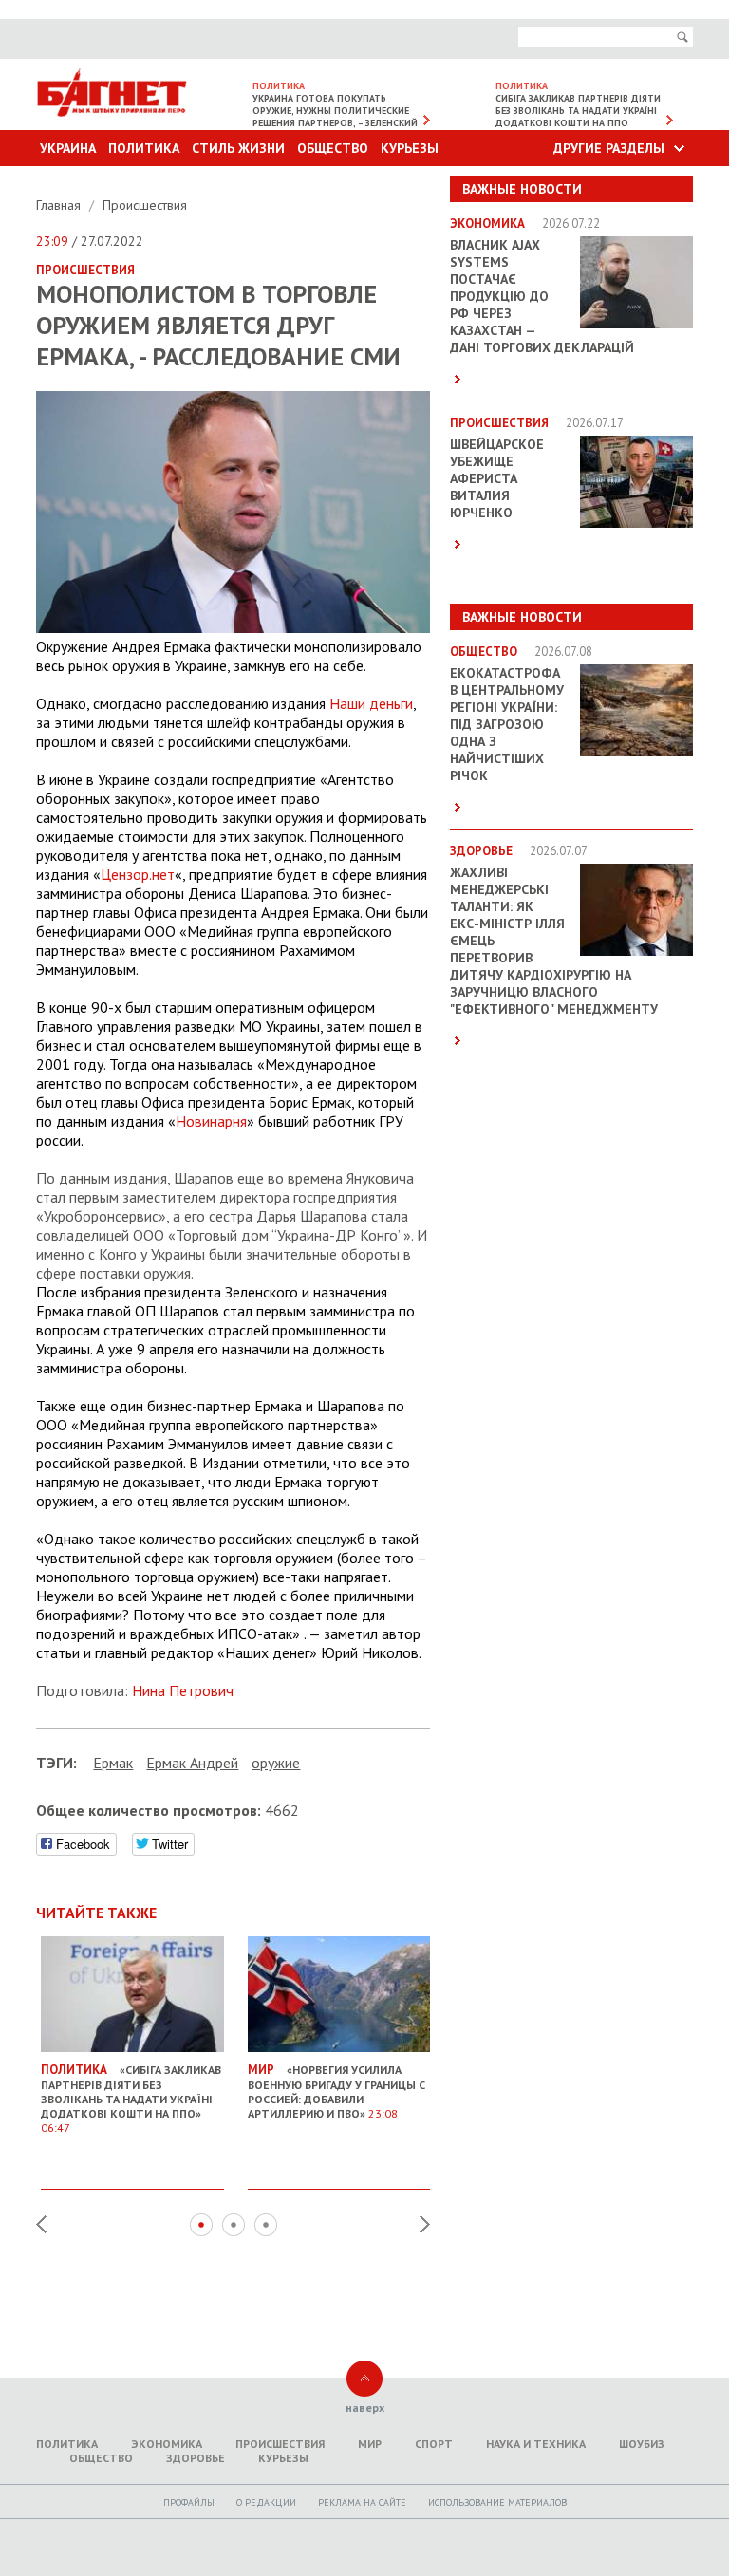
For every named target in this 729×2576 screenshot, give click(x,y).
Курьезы (410, 148)
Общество (333, 148)
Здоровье (196, 2458)
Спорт (434, 2444)
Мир (370, 2444)
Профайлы (189, 2502)
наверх (365, 2408)
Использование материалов (497, 2502)
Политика (144, 148)
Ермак (113, 1763)
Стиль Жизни (238, 148)
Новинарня (211, 1121)
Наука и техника (536, 2444)
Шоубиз (642, 2444)
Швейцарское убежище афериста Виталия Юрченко (497, 478)
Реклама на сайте (362, 2502)
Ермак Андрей (192, 1763)
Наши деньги (371, 703)
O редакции (266, 2502)
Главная (60, 205)
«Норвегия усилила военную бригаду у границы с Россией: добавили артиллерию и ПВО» (336, 2091)
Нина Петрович (183, 1690)
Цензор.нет (138, 874)
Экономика (167, 2444)
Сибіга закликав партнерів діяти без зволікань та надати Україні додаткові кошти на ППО (578, 111)
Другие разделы (609, 148)
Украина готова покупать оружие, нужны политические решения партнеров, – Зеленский (335, 111)
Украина (68, 148)
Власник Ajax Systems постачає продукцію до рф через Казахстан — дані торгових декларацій (542, 296)
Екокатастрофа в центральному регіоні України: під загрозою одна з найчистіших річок (507, 724)
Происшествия (145, 205)
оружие (276, 1763)
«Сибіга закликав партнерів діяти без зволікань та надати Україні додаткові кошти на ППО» (131, 2098)
